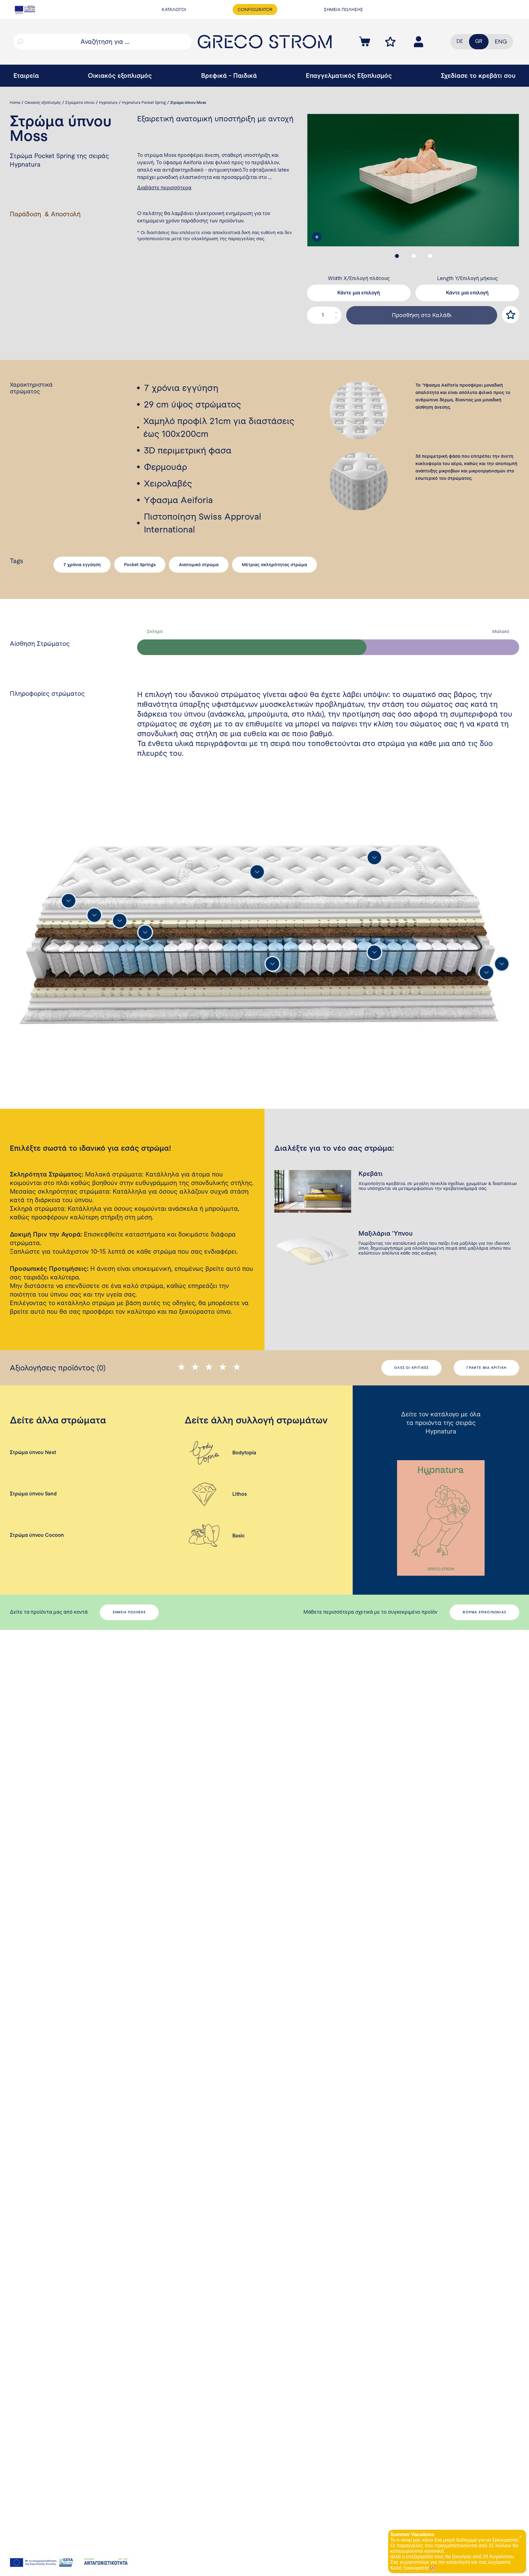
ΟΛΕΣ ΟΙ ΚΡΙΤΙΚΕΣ (411, 1368)
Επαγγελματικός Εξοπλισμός (349, 76)
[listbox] (359, 293)
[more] (257, 872)
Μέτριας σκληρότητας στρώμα (274, 565)
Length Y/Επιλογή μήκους (467, 278)
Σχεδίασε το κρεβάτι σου (478, 76)
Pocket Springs (140, 565)
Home (15, 103)
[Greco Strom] (265, 42)
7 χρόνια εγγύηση (82, 565)
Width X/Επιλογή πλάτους (359, 278)
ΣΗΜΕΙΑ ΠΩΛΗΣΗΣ (343, 9)
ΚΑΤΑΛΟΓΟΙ (174, 9)
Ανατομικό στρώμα (199, 565)
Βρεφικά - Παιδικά (229, 76)
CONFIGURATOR (255, 9)
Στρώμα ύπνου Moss (188, 103)
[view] (317, 237)
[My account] (390, 42)
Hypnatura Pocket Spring (144, 103)
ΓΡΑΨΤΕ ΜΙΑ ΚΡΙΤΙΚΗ (486, 1368)
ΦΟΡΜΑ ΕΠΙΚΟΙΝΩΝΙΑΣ (484, 1612)
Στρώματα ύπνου (80, 103)
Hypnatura (108, 103)
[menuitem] (501, 42)
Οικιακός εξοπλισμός (120, 76)
